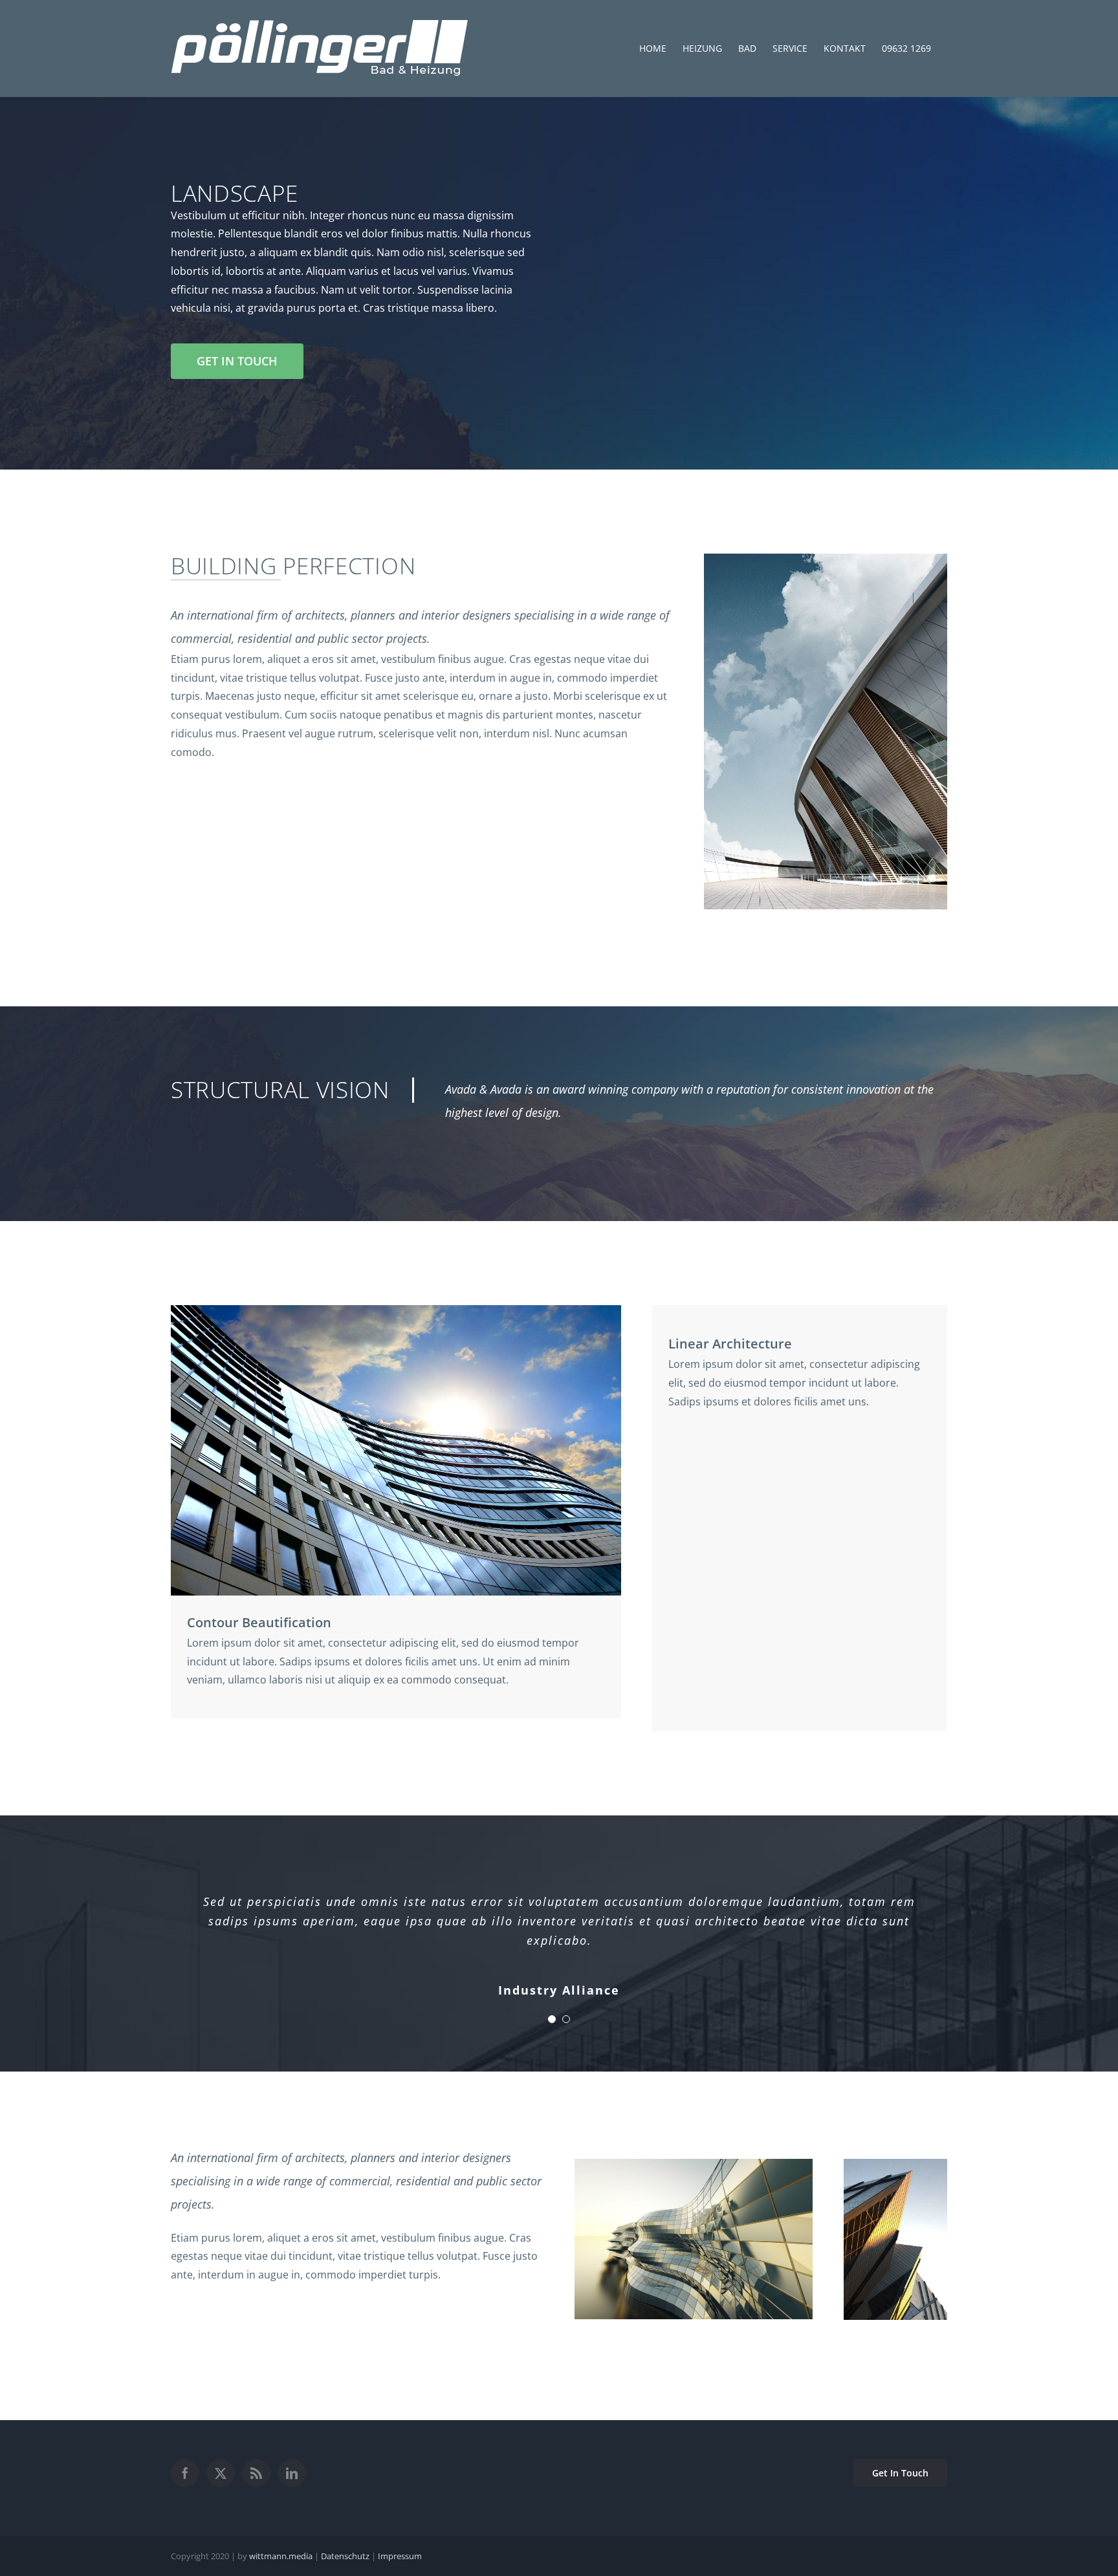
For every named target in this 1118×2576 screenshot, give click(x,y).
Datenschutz (345, 2556)
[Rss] (256, 2473)
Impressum (400, 2556)
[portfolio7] (694, 2164)
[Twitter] (221, 2473)
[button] (552, 2019)
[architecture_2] (396, 1310)
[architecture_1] (826, 559)
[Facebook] (185, 2473)
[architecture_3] (895, 2164)
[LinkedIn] (292, 2473)
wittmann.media (281, 2556)
